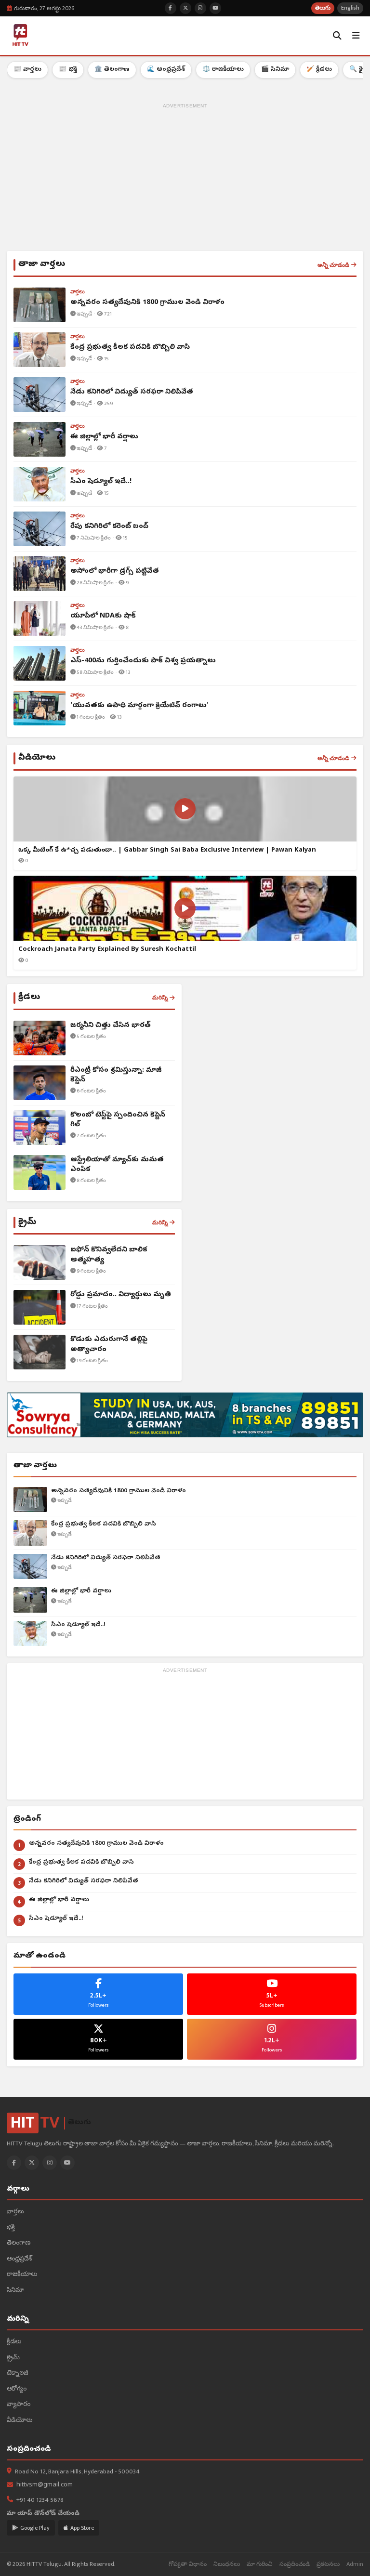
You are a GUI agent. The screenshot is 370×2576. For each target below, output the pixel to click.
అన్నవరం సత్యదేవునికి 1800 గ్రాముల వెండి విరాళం (119, 1491)
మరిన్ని (160, 998)
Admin (355, 2564)
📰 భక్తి (68, 70)
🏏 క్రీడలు (319, 70)
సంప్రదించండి (295, 2564)
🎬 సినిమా (275, 70)
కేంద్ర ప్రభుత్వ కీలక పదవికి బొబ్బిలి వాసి (104, 1524)
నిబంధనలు (227, 2564)
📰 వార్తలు (27, 70)
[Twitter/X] (32, 2163)
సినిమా (15, 2291)
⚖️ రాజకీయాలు (223, 70)
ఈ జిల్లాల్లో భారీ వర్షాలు (81, 1591)
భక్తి (11, 2228)
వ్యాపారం (19, 2405)
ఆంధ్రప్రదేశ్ (19, 2259)
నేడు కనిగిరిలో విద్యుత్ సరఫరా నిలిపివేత (106, 1558)
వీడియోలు (20, 2421)
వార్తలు (15, 2212)
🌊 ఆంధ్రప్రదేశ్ (166, 70)
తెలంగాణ (19, 2243)
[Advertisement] (185, 179)
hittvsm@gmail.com (45, 2485)
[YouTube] (67, 2163)
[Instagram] (50, 2163)
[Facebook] (14, 2163)
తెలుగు (323, 8)
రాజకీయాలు (22, 2275)
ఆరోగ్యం (17, 2389)
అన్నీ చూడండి (333, 265)
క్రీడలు (14, 2342)
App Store (82, 2528)
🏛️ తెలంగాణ (112, 70)
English (350, 8)
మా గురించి (260, 2564)
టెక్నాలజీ (18, 2373)
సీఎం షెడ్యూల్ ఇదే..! (78, 1625)
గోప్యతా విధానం (188, 2564)
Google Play (35, 2528)
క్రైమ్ (13, 2358)
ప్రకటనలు (328, 2564)
